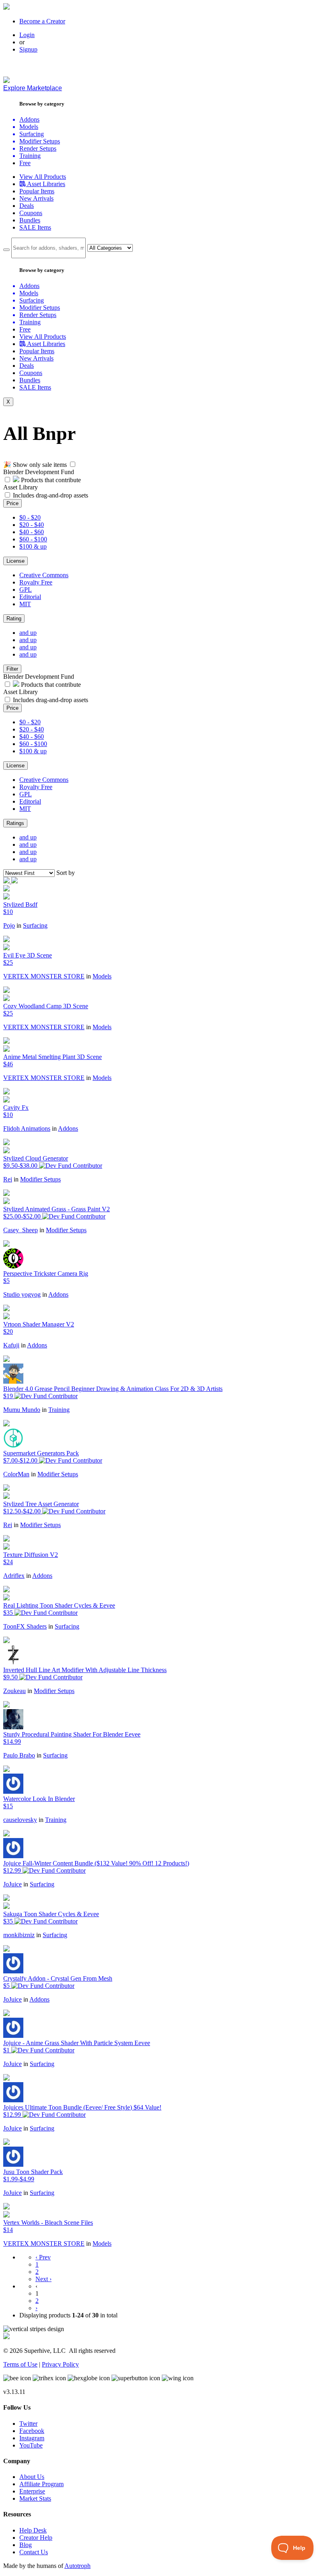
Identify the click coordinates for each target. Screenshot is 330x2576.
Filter (12, 669)
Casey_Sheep (21, 1230)
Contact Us (34, 2552)
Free (25, 163)
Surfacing (35, 925)
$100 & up (33, 546)
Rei (8, 1179)
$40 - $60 (32, 532)
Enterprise (32, 2491)
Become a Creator (42, 21)
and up (28, 633)
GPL (26, 590)
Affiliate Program (41, 2484)
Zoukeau (14, 1691)
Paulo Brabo (19, 1755)
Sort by (66, 873)
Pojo (9, 925)
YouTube (31, 2445)
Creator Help (36, 2538)
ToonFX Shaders (25, 1626)
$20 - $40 (32, 525)
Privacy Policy (60, 2364)
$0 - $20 (30, 517)
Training (59, 1410)
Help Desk (33, 2530)
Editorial (30, 597)
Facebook (32, 2431)
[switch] (73, 464)
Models (102, 976)
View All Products (43, 177)
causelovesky (20, 1820)
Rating (14, 619)
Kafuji (11, 1345)
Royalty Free (36, 582)
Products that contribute (50, 480)
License (15, 561)
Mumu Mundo (22, 1410)
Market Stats (35, 2498)
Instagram (32, 2438)
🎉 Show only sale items (35, 465)
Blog (26, 2545)
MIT (25, 604)
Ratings (15, 823)
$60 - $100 (33, 539)
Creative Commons (44, 575)
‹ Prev (43, 2257)
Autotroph (77, 2566)
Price (12, 503)
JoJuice (12, 1884)
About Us (32, 2477)
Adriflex (14, 1576)
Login (27, 35)
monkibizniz (19, 1935)
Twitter (28, 2424)
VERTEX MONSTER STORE (44, 976)
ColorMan (16, 1474)
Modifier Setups (40, 1179)
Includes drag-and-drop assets (51, 495)
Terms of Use (20, 2364)
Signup (28, 49)
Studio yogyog (22, 1294)
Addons (68, 1128)
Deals (27, 206)
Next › (43, 2279)
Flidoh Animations (27, 1128)
